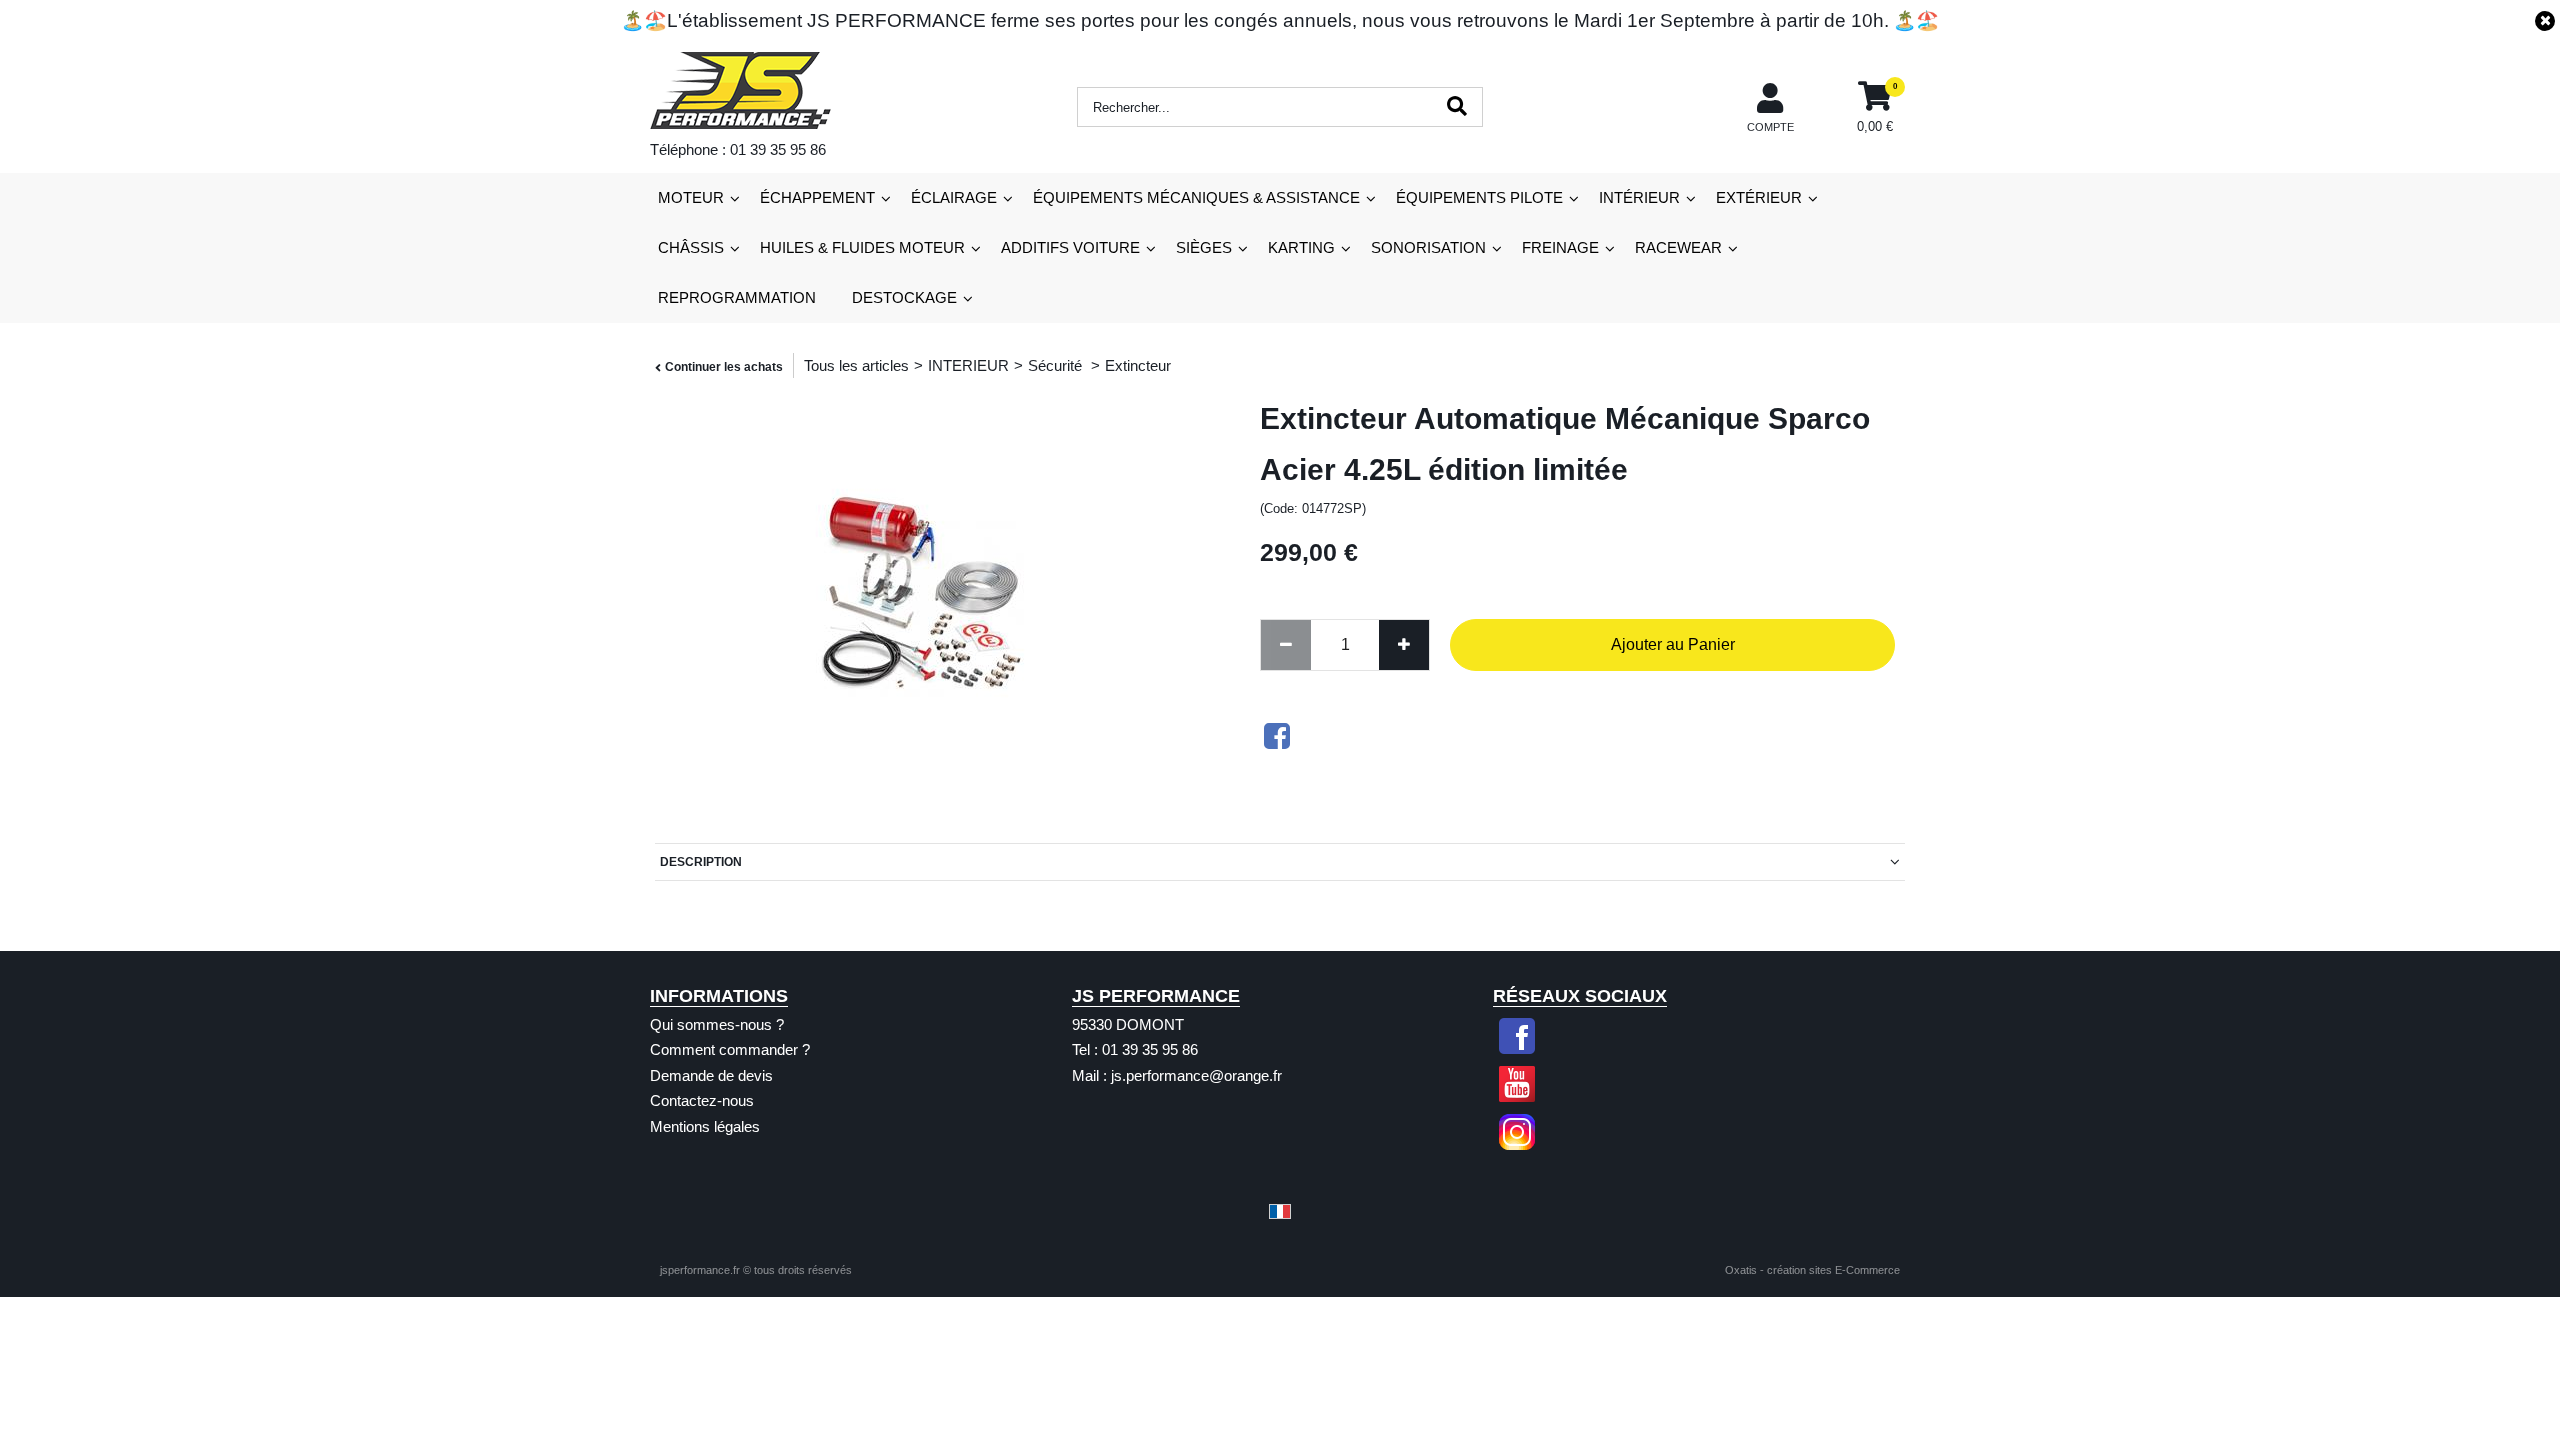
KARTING (1301, 247)
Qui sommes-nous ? (717, 1024)
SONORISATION (1428, 247)
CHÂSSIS (691, 247)
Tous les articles (856, 365)
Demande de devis (711, 1075)
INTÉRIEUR (1639, 197)
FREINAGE (1560, 247)
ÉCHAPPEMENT (817, 197)
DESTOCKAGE (904, 297)
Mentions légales (705, 1126)
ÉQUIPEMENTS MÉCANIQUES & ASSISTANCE (1196, 197)
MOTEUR (691, 197)
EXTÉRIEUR (1759, 197)
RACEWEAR (1678, 247)
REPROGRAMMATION (737, 297)
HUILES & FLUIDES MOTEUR (862, 247)
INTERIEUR (968, 365)
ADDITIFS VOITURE (1070, 247)
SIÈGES (1204, 247)
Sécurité (1057, 365)
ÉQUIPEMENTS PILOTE (1479, 197)
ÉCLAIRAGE (954, 197)
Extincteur (1138, 365)
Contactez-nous (702, 1100)
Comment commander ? (730, 1049)
